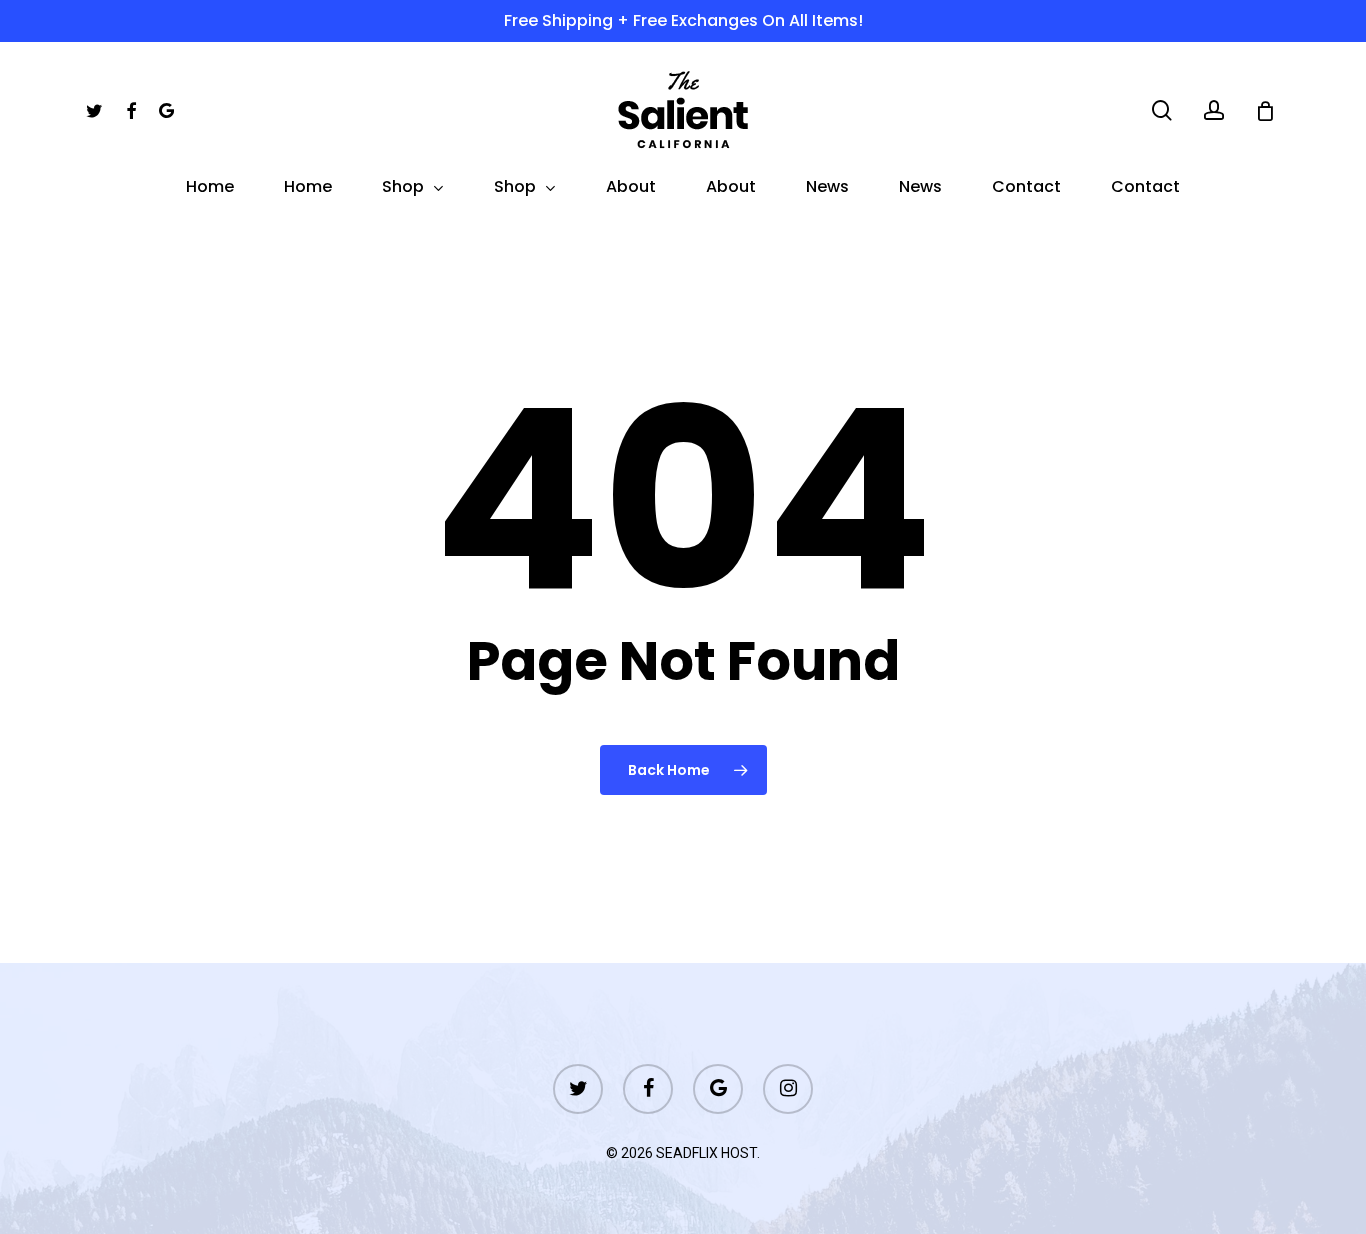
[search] (1162, 110)
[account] (1214, 110)
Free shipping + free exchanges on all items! (683, 20)
